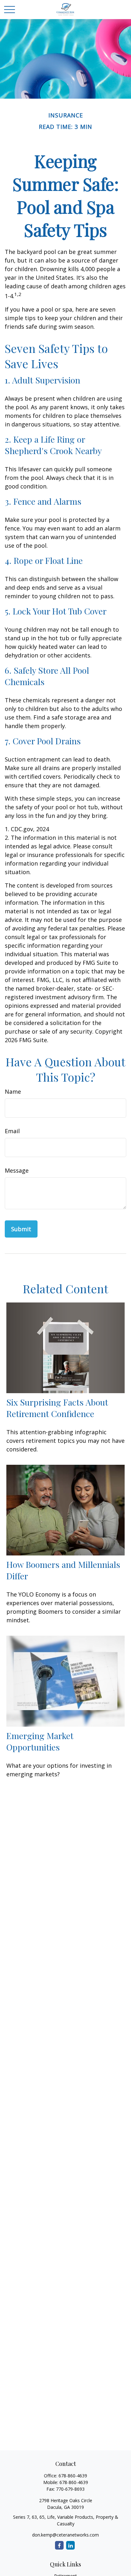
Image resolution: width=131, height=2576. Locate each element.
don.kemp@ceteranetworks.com (65, 2535)
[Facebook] (59, 2545)
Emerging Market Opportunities (40, 1741)
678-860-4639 (73, 2476)
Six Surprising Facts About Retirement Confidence (57, 1408)
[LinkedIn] (70, 2545)
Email (12, 1131)
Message (17, 1170)
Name (13, 1091)
